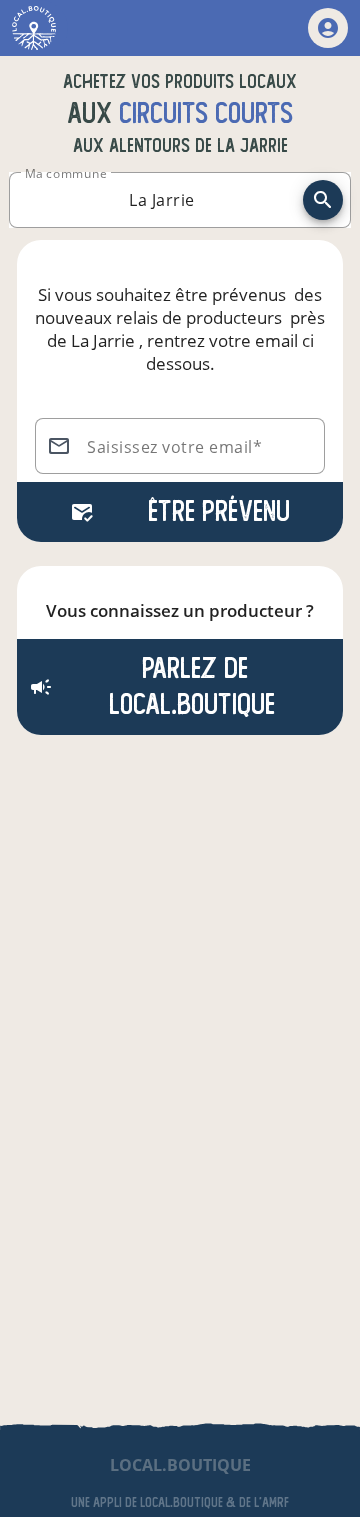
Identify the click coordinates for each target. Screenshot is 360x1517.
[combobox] (162, 200)
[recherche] (323, 200)
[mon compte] (328, 28)
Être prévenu (219, 511)
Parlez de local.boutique (192, 686)
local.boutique (180, 1465)
